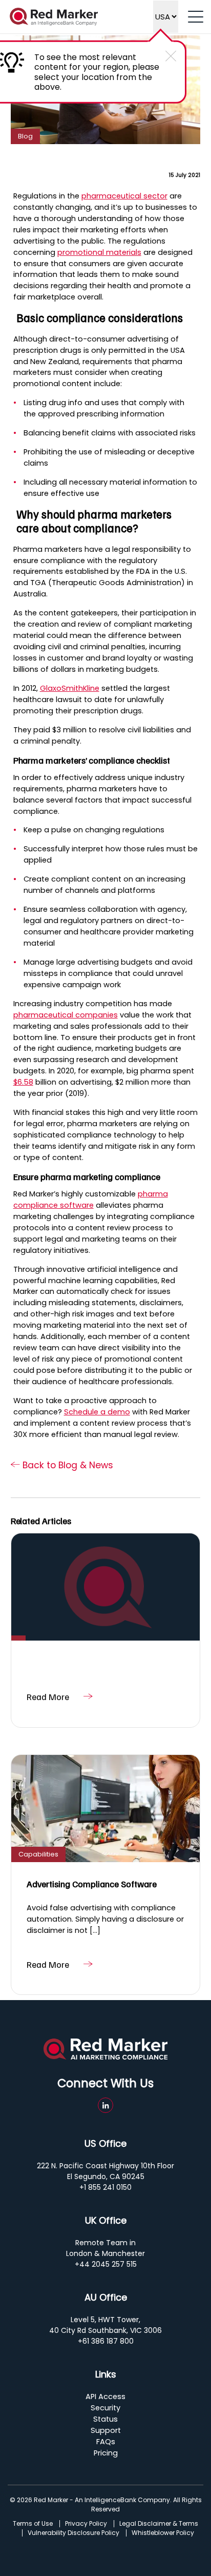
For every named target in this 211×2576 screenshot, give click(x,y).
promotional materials (99, 252)
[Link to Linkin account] (105, 2105)
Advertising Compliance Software (92, 1884)
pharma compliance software (91, 1200)
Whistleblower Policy (163, 2533)
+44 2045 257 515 (106, 2264)
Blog (25, 136)
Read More (48, 1696)
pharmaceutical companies (66, 1015)
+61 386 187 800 (106, 2341)
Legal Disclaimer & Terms (159, 2524)
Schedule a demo (97, 1412)
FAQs (106, 2442)
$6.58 (23, 1082)
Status (105, 2419)
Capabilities (38, 1854)
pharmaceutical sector (124, 196)
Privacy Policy (86, 2524)
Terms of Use (33, 2524)
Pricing (106, 2453)
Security (105, 2408)
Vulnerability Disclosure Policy (73, 2533)
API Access (105, 2397)
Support (106, 2430)
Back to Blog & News (67, 1465)
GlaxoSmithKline (70, 688)
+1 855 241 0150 (105, 2187)
